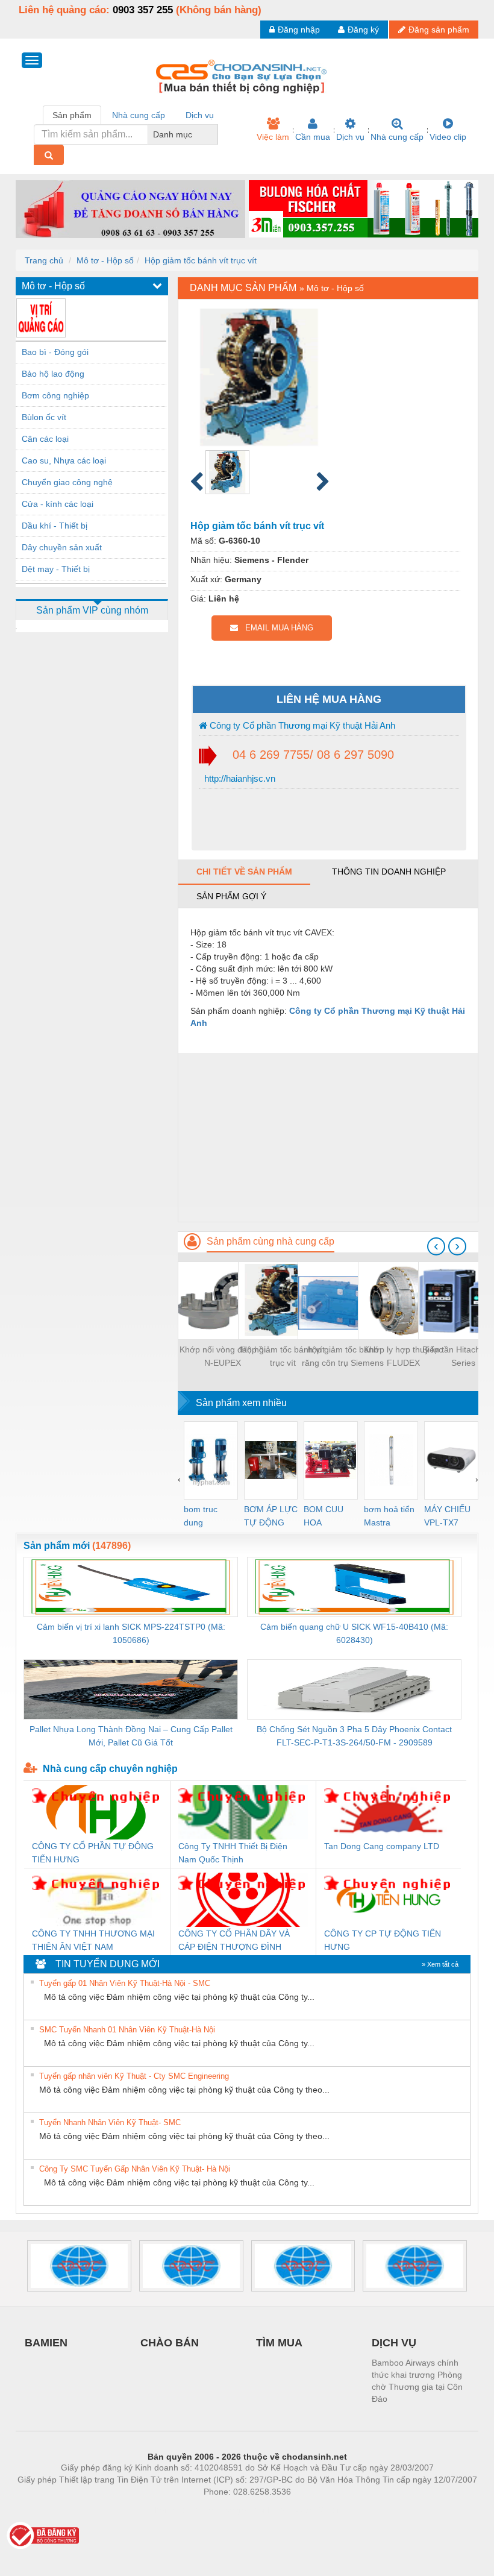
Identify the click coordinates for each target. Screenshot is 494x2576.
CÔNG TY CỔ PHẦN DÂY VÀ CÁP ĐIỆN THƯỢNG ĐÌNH (234, 1940)
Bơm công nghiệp (55, 395)
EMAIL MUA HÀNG (276, 628)
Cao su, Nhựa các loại (64, 460)
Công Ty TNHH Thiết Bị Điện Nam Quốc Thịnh (233, 1853)
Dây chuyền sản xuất (62, 547)
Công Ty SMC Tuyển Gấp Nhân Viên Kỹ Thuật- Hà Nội (135, 2169)
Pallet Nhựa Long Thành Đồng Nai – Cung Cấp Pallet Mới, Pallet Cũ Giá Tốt (131, 1736)
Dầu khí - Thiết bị (55, 526)
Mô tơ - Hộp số (105, 260)
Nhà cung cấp (397, 137)
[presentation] (436, 1246)
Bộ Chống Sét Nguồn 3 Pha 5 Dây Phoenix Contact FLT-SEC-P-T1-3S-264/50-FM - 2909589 (354, 1736)
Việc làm (273, 137)
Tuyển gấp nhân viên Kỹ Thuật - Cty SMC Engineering (134, 2076)
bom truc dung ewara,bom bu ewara (205, 1517)
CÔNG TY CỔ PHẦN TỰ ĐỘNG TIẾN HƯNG (93, 1853)
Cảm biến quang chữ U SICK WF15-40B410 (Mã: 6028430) (354, 1633)
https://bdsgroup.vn (231, 2510)
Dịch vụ (350, 137)
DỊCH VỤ (394, 2343)
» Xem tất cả (440, 1964)
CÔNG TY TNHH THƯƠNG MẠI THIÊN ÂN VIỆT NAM (93, 1940)
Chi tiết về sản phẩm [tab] (244, 872)
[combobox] (214, 134)
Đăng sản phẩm (439, 30)
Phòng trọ (169, 2510)
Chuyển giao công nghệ (67, 482)
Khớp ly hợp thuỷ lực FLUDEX (403, 1356)
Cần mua (313, 137)
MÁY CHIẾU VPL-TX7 (447, 1516)
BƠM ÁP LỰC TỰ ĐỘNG (271, 1516)
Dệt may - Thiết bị (56, 569)
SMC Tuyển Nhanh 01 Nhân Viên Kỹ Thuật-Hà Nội (127, 2030)
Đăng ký (363, 30)
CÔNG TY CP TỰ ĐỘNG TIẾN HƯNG (383, 1940)
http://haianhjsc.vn (239, 778)
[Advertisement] (328, 1137)
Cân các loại (45, 439)
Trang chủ (44, 260)
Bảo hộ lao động (53, 374)
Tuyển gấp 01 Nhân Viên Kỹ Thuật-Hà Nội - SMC (125, 1983)
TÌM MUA (279, 2343)
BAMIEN (46, 2343)
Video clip (448, 137)
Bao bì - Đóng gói (55, 352)
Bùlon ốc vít (44, 417)
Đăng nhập (299, 30)
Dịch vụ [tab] (200, 115)
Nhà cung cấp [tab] (139, 115)
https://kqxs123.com (306, 2510)
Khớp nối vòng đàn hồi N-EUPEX (223, 1356)
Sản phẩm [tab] (72, 115)
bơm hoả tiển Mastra (389, 1516)
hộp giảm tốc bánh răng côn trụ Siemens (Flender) (343, 1357)
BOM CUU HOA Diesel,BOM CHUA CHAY (327, 1517)
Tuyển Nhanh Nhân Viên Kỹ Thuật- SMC (110, 2122)
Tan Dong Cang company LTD (382, 1846)
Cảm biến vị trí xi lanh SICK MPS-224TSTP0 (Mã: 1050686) (131, 1633)
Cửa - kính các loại (58, 504)
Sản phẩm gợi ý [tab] (231, 896)
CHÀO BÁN (170, 2343)
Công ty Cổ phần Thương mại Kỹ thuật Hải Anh (301, 725)
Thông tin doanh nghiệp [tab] (389, 872)
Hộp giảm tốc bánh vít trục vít (201, 260)
